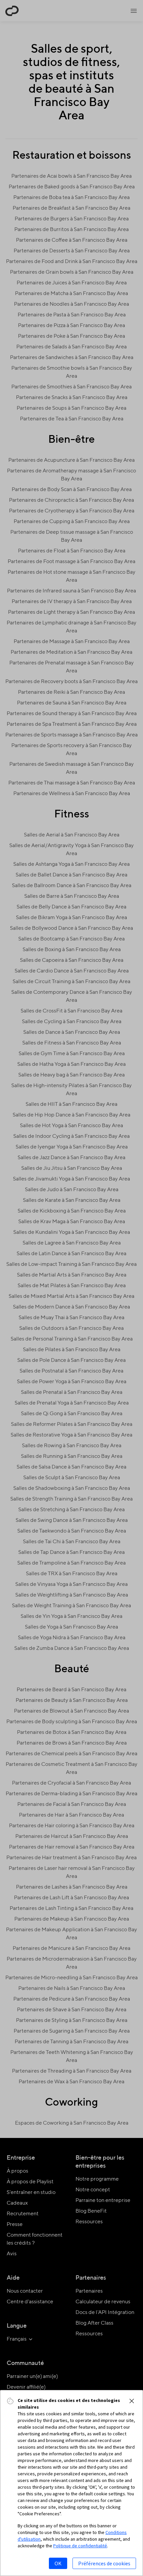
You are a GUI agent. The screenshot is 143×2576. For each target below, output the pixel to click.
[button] (132, 2401)
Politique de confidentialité (80, 2546)
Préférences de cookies (104, 2563)
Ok (58, 2563)
